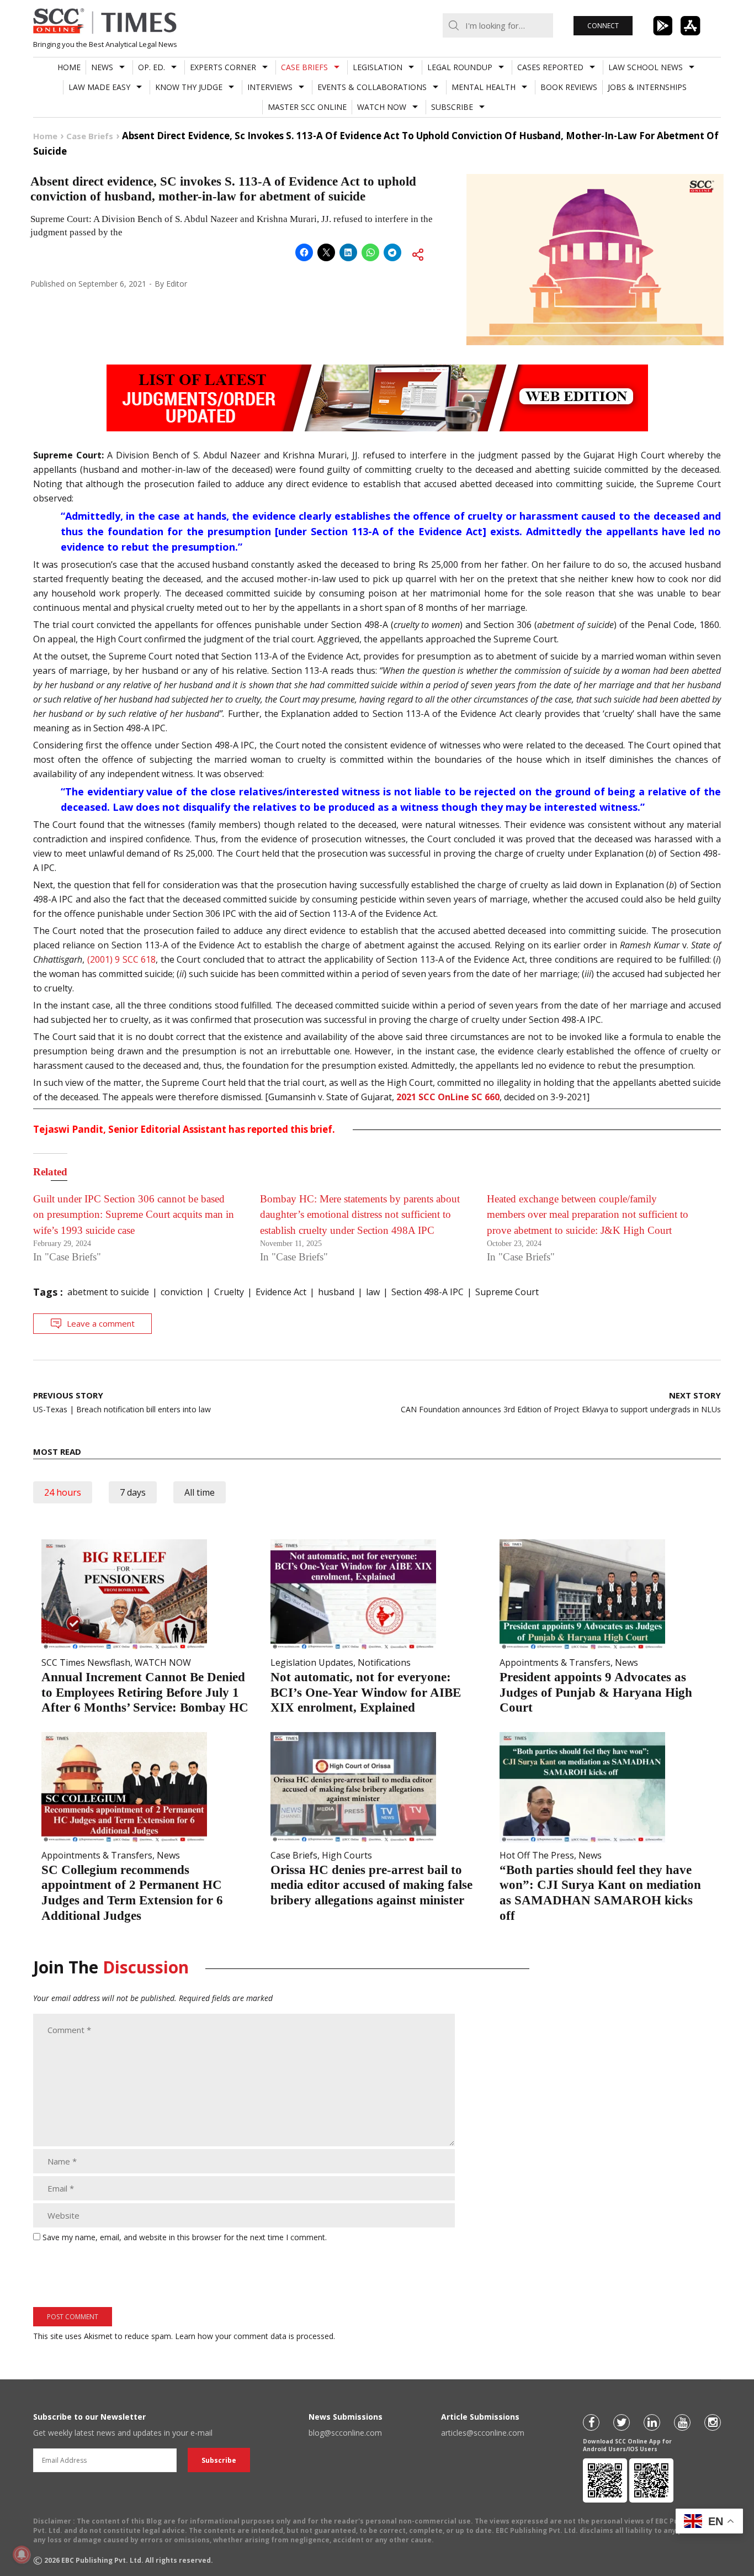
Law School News (646, 67)
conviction (182, 1292)
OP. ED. (152, 67)
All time (200, 1492)
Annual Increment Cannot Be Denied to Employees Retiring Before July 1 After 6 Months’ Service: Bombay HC (145, 1692)
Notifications (384, 1662)
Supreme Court (507, 1292)
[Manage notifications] (22, 2554)
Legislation (378, 67)
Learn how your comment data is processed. (255, 2336)
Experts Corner (223, 67)
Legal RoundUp (460, 67)
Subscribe (452, 107)
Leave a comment (101, 1323)
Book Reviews (569, 87)
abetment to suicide (108, 1292)
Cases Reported (550, 67)
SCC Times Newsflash (86, 1662)
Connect (603, 26)
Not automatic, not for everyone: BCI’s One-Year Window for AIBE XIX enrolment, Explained (366, 1692)
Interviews (270, 87)
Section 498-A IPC (428, 1292)
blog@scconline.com (345, 2433)
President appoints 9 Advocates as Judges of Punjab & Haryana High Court (596, 1692)
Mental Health (484, 87)
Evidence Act (281, 1292)
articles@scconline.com (483, 2433)
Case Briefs (304, 67)
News (102, 67)
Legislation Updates (312, 1662)
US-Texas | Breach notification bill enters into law (122, 1402)
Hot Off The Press (537, 1855)
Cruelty (229, 1292)
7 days (133, 1492)
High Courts (347, 1855)
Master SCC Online (307, 107)
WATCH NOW (382, 107)
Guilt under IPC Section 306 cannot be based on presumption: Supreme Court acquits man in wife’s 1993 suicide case (134, 1215)
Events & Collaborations (372, 87)
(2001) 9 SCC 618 (122, 959)
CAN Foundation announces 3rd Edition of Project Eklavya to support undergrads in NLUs (561, 1402)
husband (336, 1292)
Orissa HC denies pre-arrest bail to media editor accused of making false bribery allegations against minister (371, 1885)
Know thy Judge (189, 87)
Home (69, 67)
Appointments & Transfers (555, 1662)
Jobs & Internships (647, 87)
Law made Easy (99, 87)
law (373, 1292)
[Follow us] (591, 2422)
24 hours (63, 1492)
